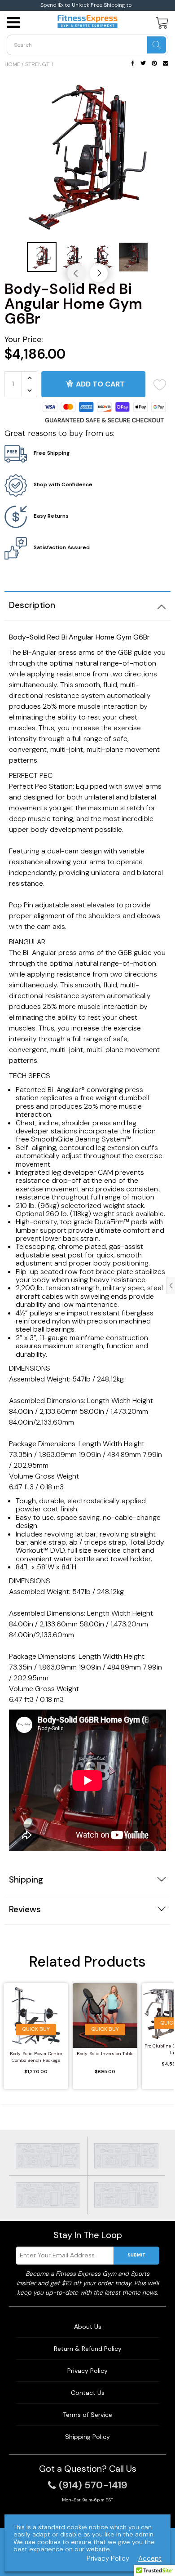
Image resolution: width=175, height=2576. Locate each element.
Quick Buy (36, 2029)
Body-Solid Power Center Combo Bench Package (36, 2057)
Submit (136, 2255)
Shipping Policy (87, 2437)
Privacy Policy (87, 2371)
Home (12, 64)
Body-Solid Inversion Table (105, 2054)
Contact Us (88, 2393)
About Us (88, 2327)
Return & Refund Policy (88, 2349)
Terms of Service (87, 2415)
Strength (39, 64)
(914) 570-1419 (93, 2485)
